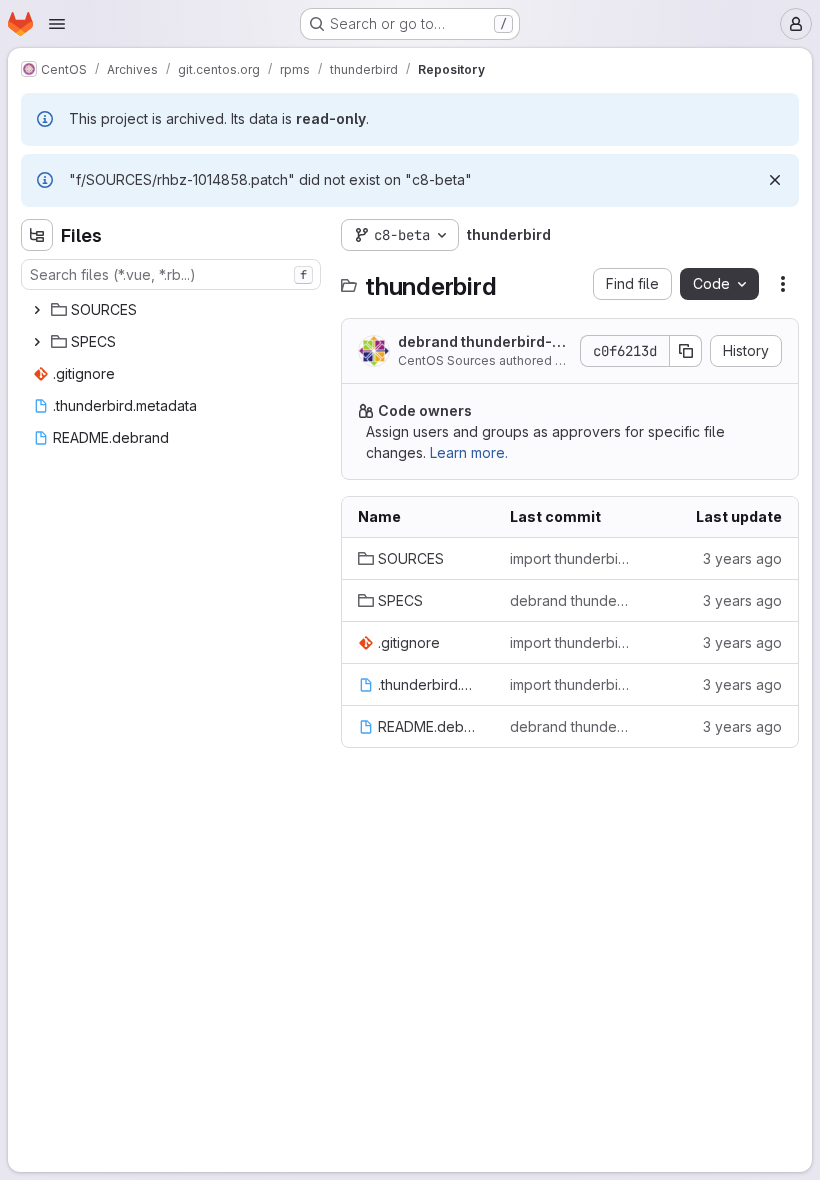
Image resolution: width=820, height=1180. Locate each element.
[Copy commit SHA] (686, 351)
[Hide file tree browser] (37, 235)
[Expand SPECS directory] (37, 342)
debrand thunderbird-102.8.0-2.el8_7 (483, 342)
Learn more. (469, 452)
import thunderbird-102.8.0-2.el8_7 (570, 558)
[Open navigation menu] (57, 24)
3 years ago (742, 558)
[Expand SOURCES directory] (37, 310)
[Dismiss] (775, 180)
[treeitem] (173, 310)
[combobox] (171, 274)
